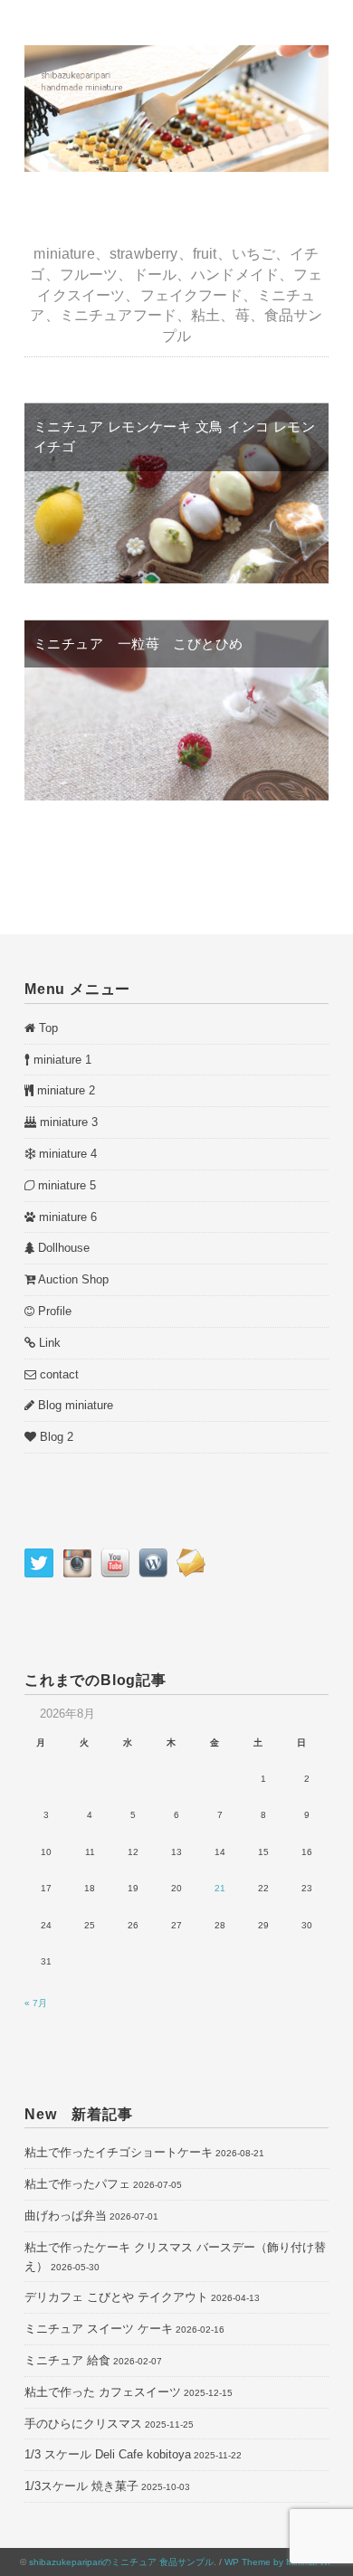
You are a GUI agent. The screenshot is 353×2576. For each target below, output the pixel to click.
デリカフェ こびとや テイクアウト (116, 2297)
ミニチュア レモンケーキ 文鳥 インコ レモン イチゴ (174, 437)
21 (220, 1888)
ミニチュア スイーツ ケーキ (99, 2329)
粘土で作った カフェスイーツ (103, 2392)
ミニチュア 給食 (67, 2360)
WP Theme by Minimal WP (279, 2562)
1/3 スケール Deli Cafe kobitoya (108, 2454)
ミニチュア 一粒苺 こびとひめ (138, 644)
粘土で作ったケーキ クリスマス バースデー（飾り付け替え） (175, 2257)
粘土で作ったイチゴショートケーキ (119, 2152)
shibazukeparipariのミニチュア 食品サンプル (121, 2562)
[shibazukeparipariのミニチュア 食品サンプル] (176, 55)
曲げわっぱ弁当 (66, 2216)
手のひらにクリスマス (83, 2424)
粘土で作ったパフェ (77, 2184)
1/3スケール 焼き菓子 (81, 2486)
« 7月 (36, 2003)
